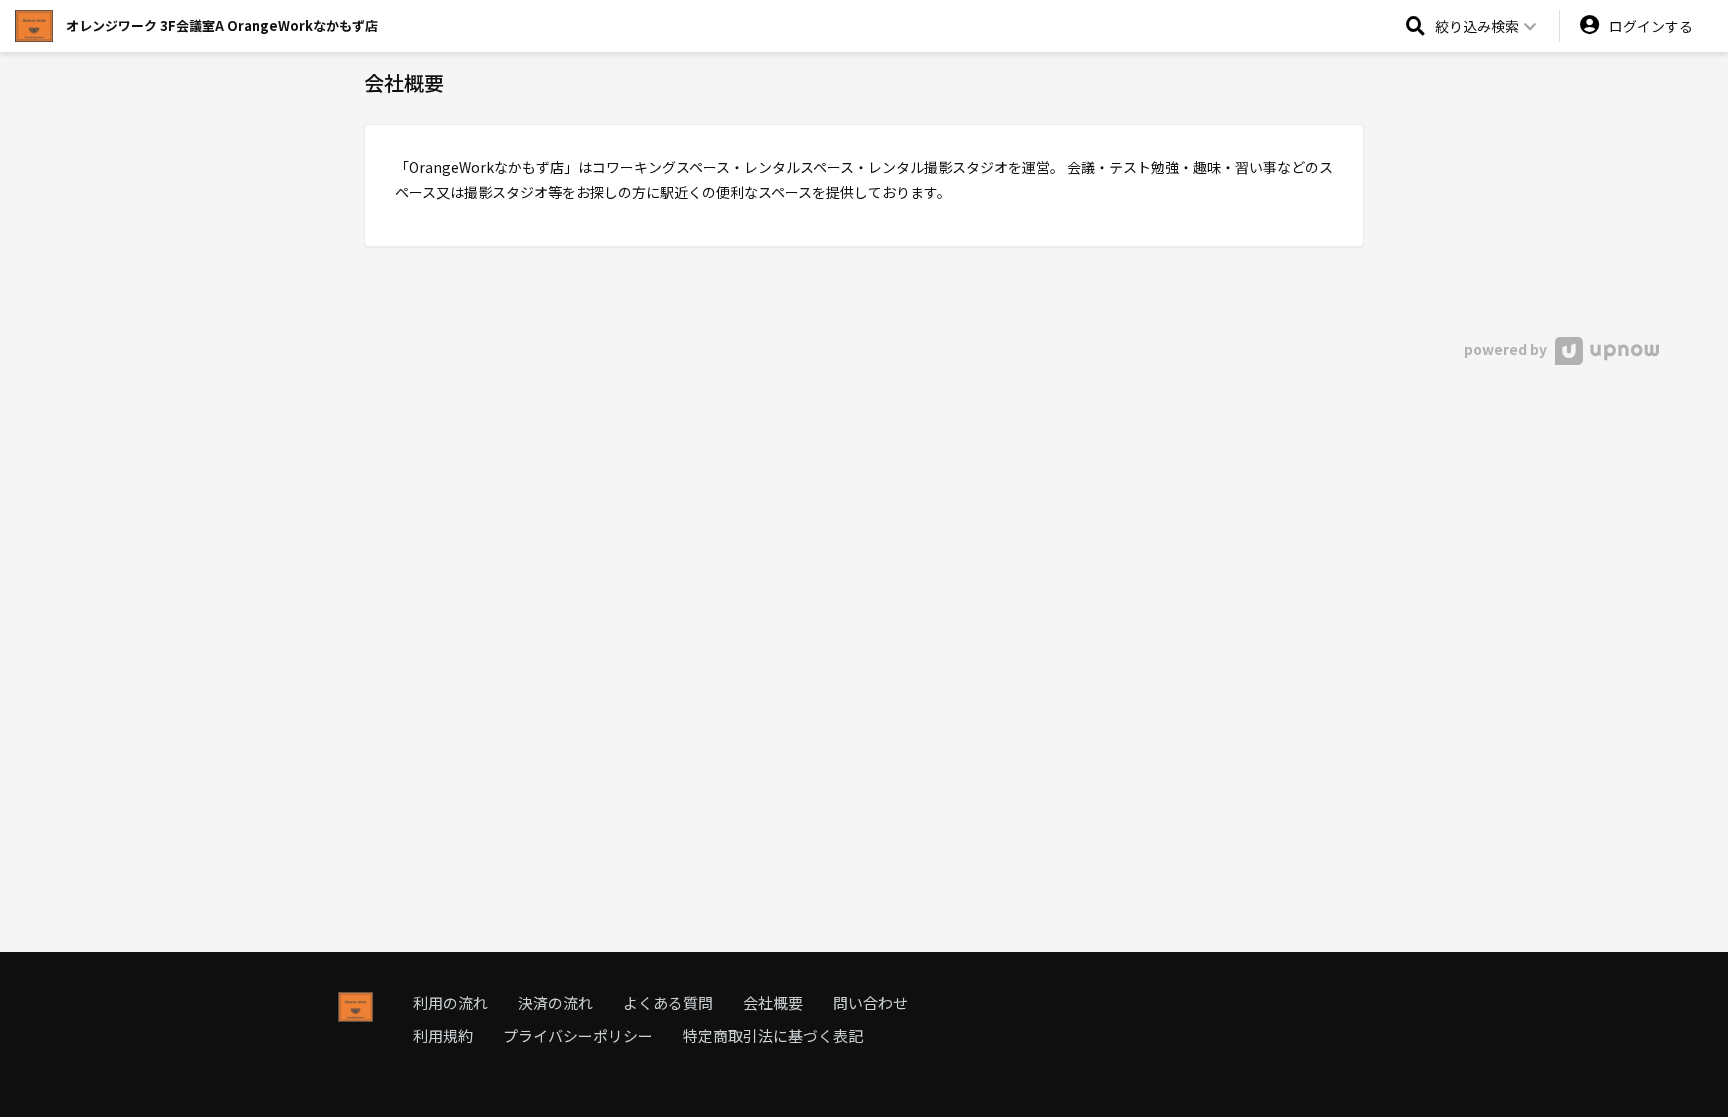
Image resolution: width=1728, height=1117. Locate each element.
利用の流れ (450, 1002)
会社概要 (773, 1002)
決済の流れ (555, 1002)
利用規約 (443, 1035)
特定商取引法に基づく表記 (773, 1035)
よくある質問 (668, 1002)
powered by (1507, 349)
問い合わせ (870, 1002)
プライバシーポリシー (578, 1035)
